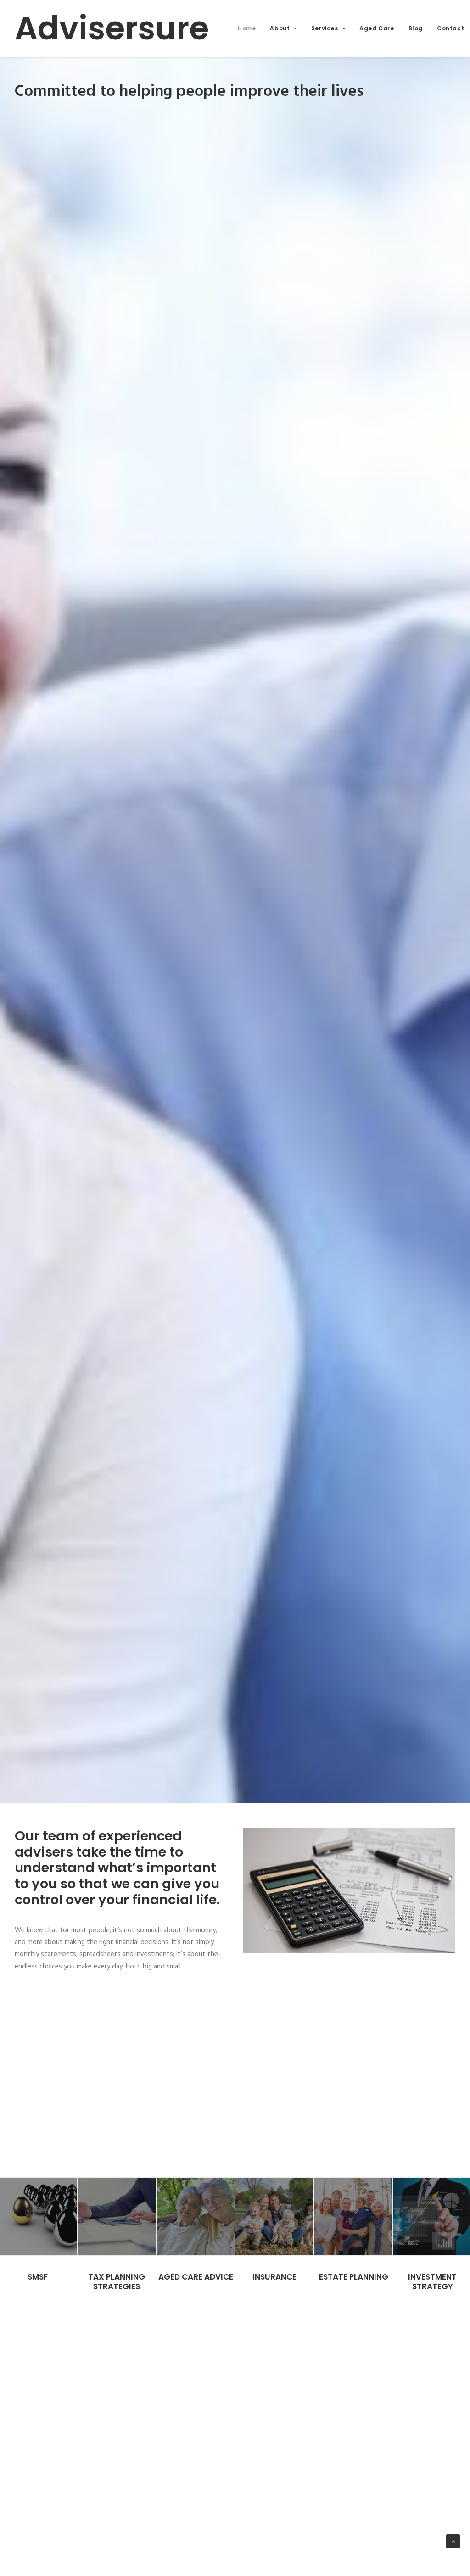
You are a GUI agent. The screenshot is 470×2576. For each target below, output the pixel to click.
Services (325, 28)
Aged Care (377, 28)
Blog (416, 28)
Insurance (274, 2277)
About (280, 28)
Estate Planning (354, 2277)
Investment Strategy (432, 2281)
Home (247, 28)
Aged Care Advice (196, 2277)
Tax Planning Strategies (117, 2281)
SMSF (38, 2277)
